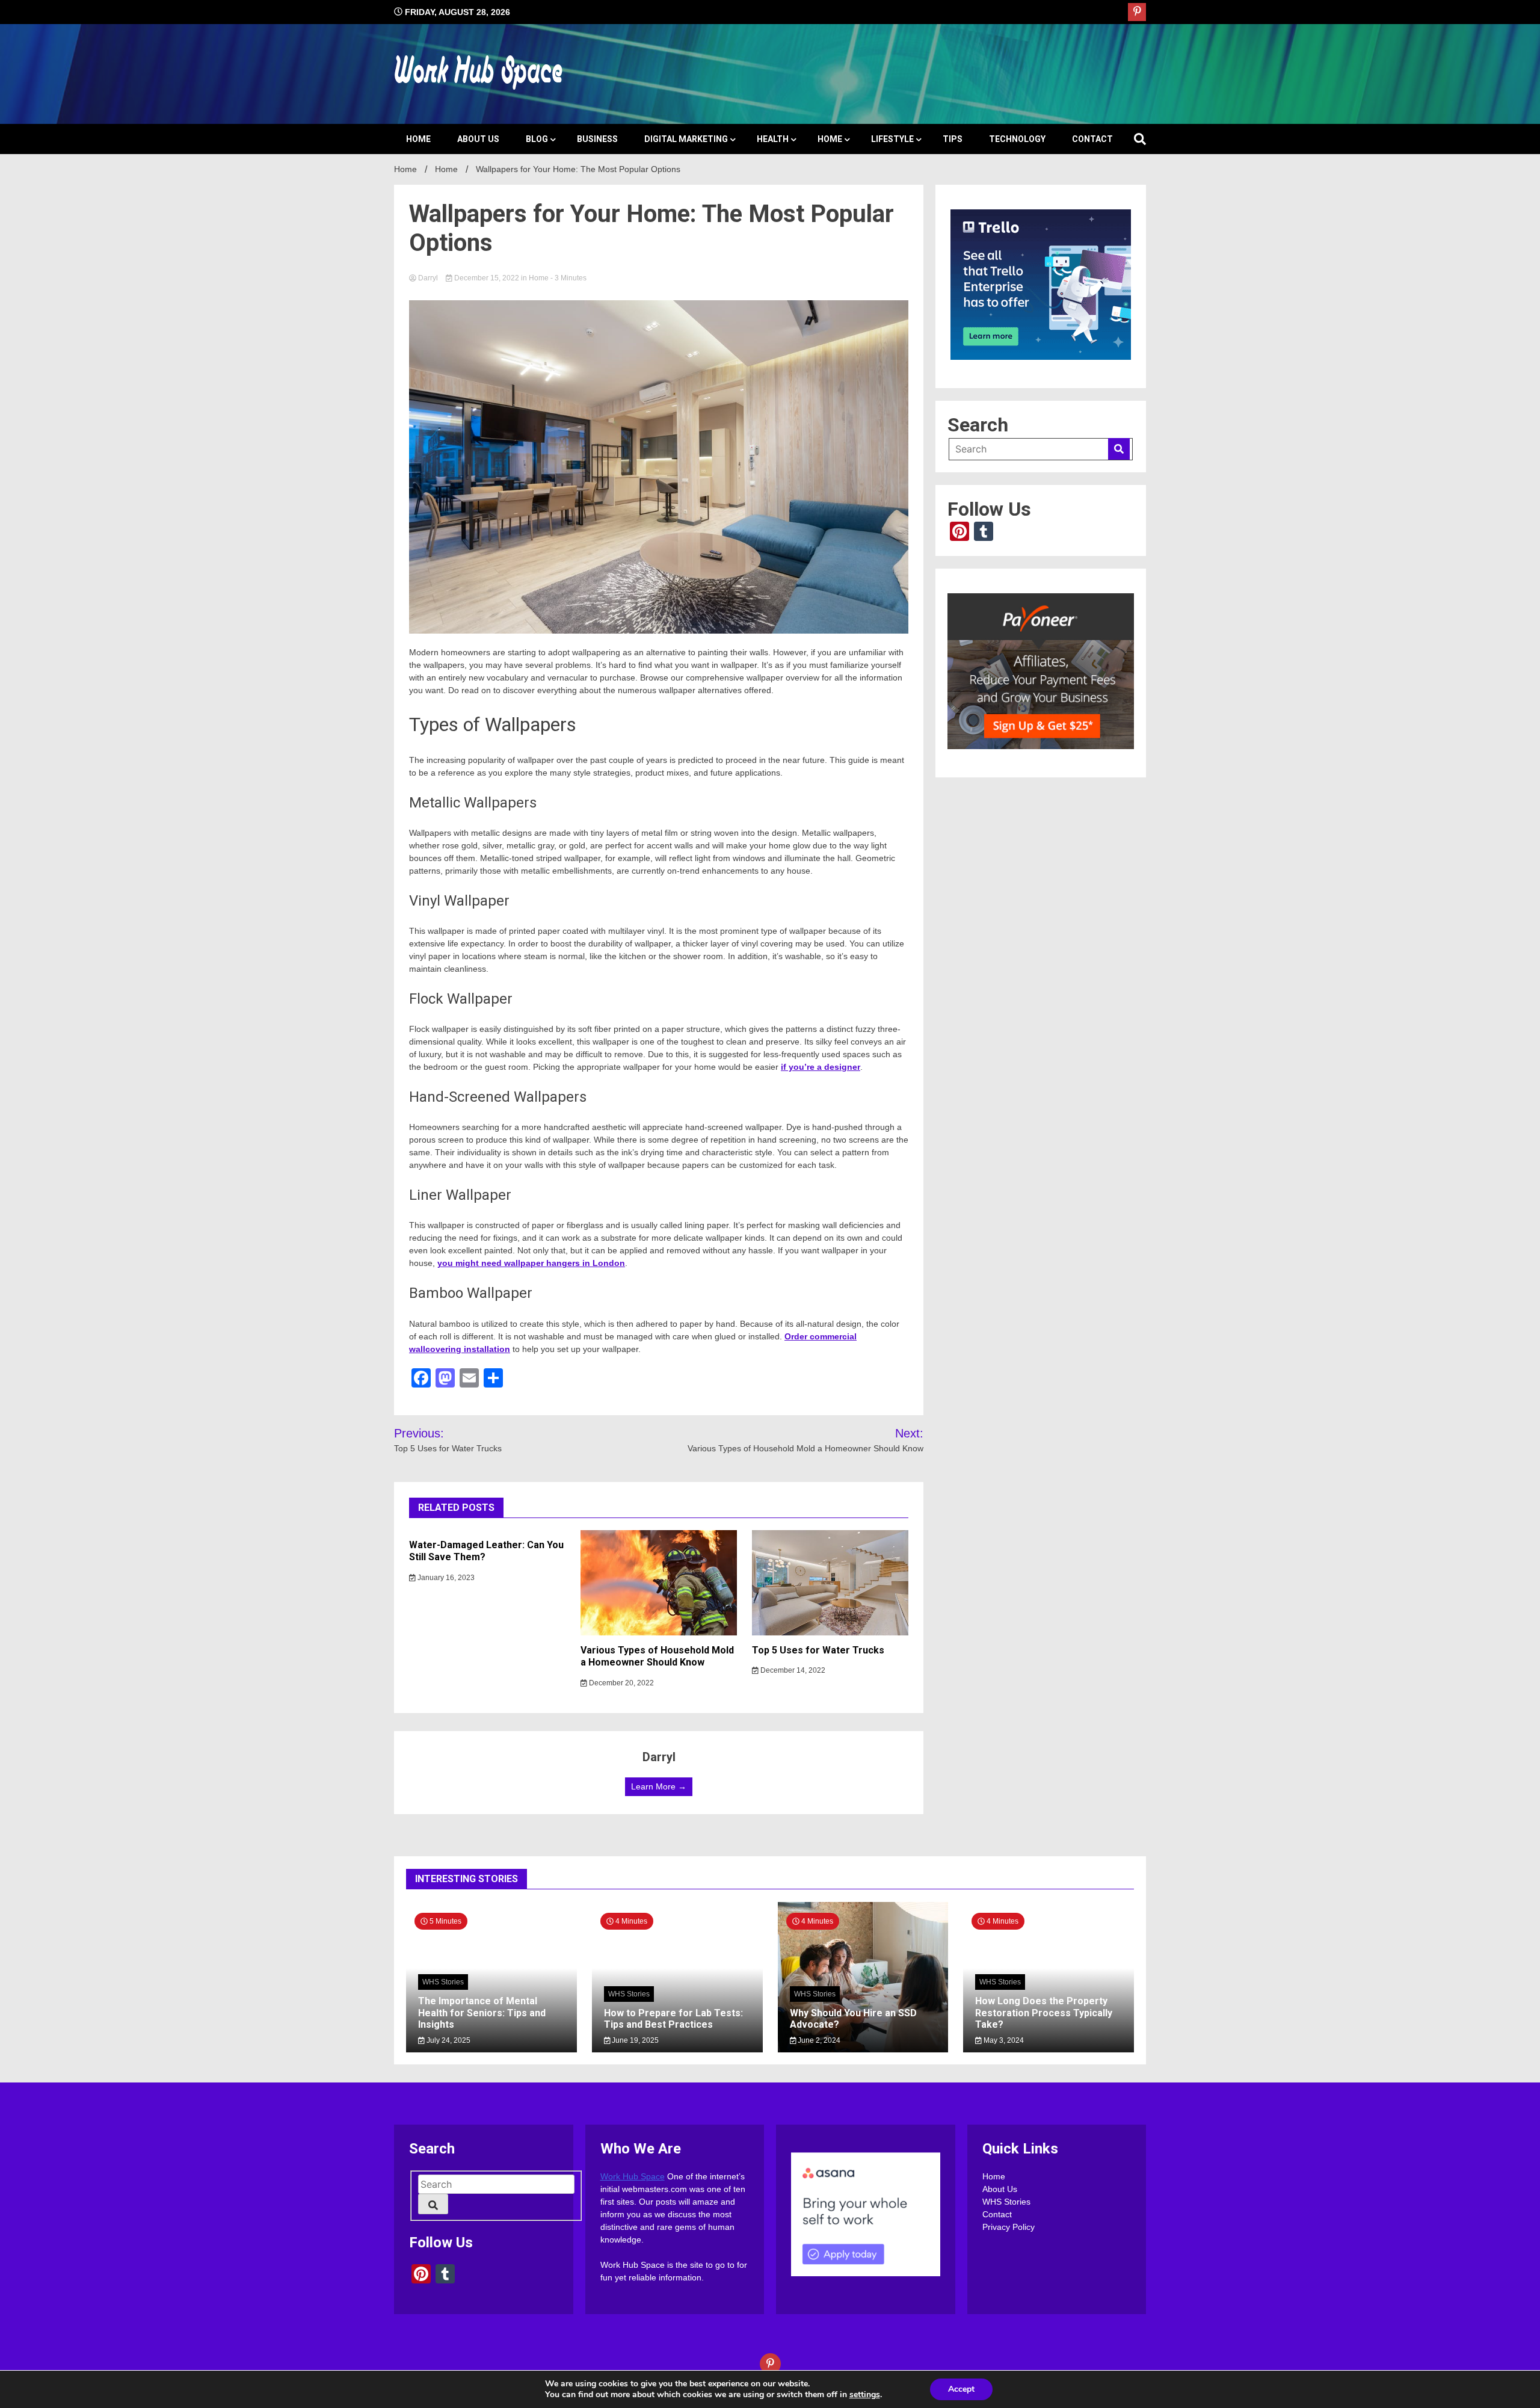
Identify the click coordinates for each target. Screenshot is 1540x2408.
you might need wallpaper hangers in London (531, 1263)
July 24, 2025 (448, 2040)
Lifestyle (892, 139)
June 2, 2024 (818, 2040)
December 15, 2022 (487, 278)
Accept (961, 2389)
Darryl (428, 278)
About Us (478, 139)
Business (597, 139)
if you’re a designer (821, 1067)
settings (865, 2395)
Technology (1017, 139)
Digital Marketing (686, 139)
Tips (953, 139)
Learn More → (659, 1786)
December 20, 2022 (621, 1683)
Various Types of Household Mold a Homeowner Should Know (657, 1656)
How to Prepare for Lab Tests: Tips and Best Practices (673, 2019)
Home (418, 139)
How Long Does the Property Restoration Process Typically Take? (1044, 2013)
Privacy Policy (1009, 2227)
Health (773, 139)
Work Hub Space (633, 2176)
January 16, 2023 (445, 1578)
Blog (537, 139)
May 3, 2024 (1003, 2040)
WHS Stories (443, 1983)
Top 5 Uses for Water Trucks (818, 1650)
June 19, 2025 (634, 2040)
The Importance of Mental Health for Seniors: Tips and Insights (482, 2013)
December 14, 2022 (792, 1670)
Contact (1092, 139)
